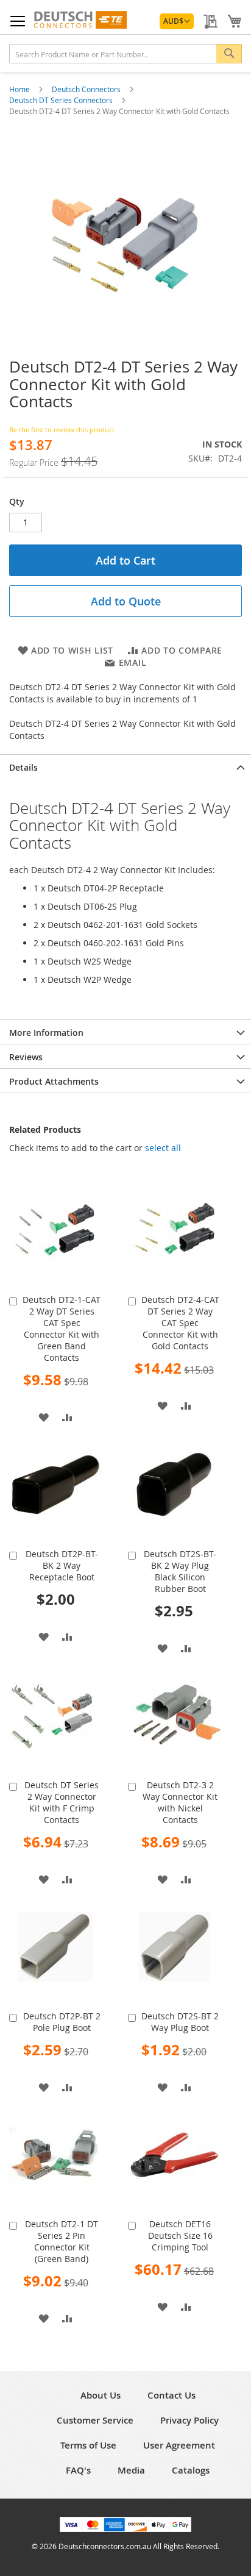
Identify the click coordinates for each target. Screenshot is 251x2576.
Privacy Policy (189, 2420)
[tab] (125, 766)
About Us (101, 2395)
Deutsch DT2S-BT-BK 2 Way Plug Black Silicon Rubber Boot (180, 1571)
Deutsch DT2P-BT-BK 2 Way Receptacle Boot (62, 1565)
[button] (177, 21)
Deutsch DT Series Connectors (62, 100)
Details (23, 767)
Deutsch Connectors (87, 89)
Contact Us (171, 2395)
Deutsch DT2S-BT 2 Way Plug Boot (180, 2022)
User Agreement (179, 2445)
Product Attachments (54, 1081)
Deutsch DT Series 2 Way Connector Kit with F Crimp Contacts (62, 1802)
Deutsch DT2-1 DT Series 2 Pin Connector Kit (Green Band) (62, 2241)
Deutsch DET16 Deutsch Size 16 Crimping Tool (180, 2235)
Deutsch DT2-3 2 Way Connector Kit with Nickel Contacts (180, 1802)
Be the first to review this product (62, 430)
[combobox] (125, 54)
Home (20, 89)
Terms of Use (88, 2445)
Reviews (26, 1057)
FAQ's (78, 2470)
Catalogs (191, 2470)
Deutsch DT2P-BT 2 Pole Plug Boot (62, 2022)
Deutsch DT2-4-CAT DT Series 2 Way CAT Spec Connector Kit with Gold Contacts (180, 1323)
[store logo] (80, 20)
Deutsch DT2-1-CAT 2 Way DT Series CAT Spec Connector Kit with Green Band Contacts (62, 1329)
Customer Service (95, 2420)
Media (131, 2470)
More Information (46, 1033)
